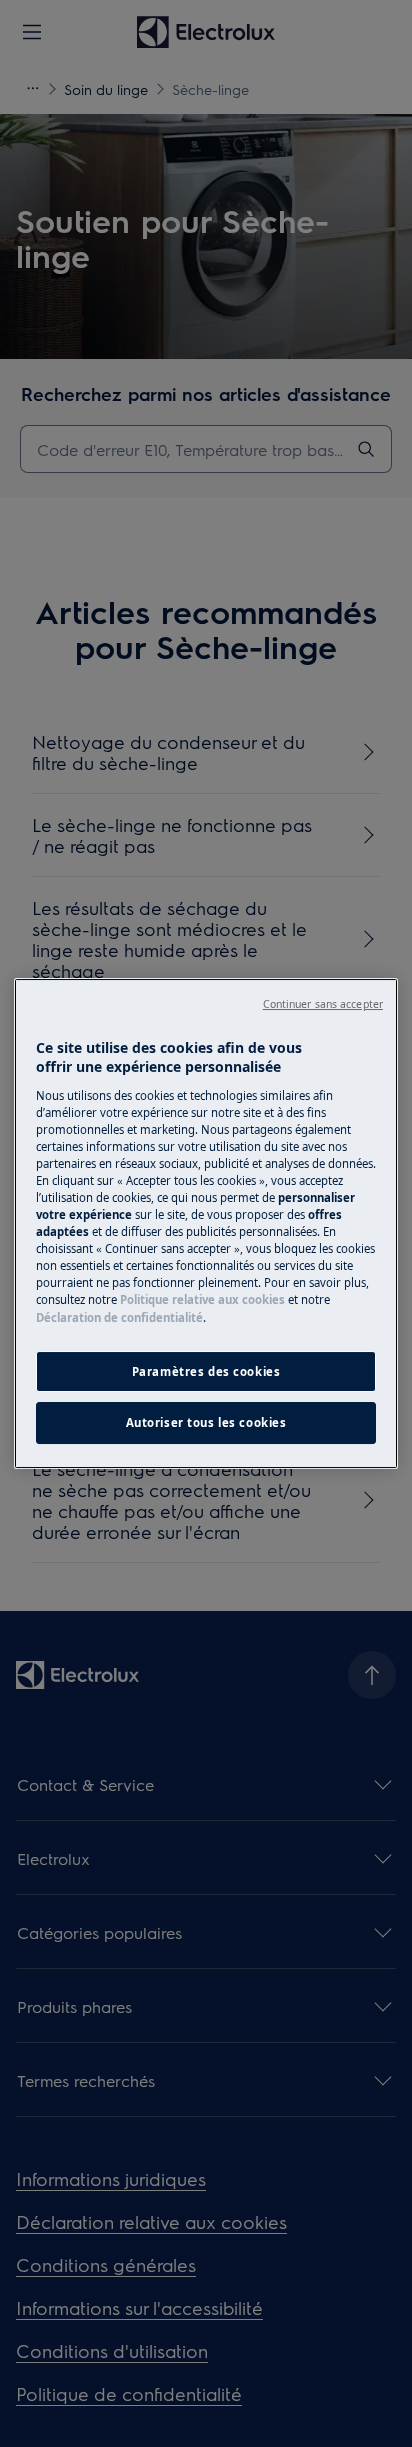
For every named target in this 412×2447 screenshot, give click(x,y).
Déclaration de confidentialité (119, 1317)
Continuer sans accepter (323, 1004)
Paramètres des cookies (206, 1371)
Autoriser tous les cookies (206, 1423)
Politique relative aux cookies (202, 1299)
